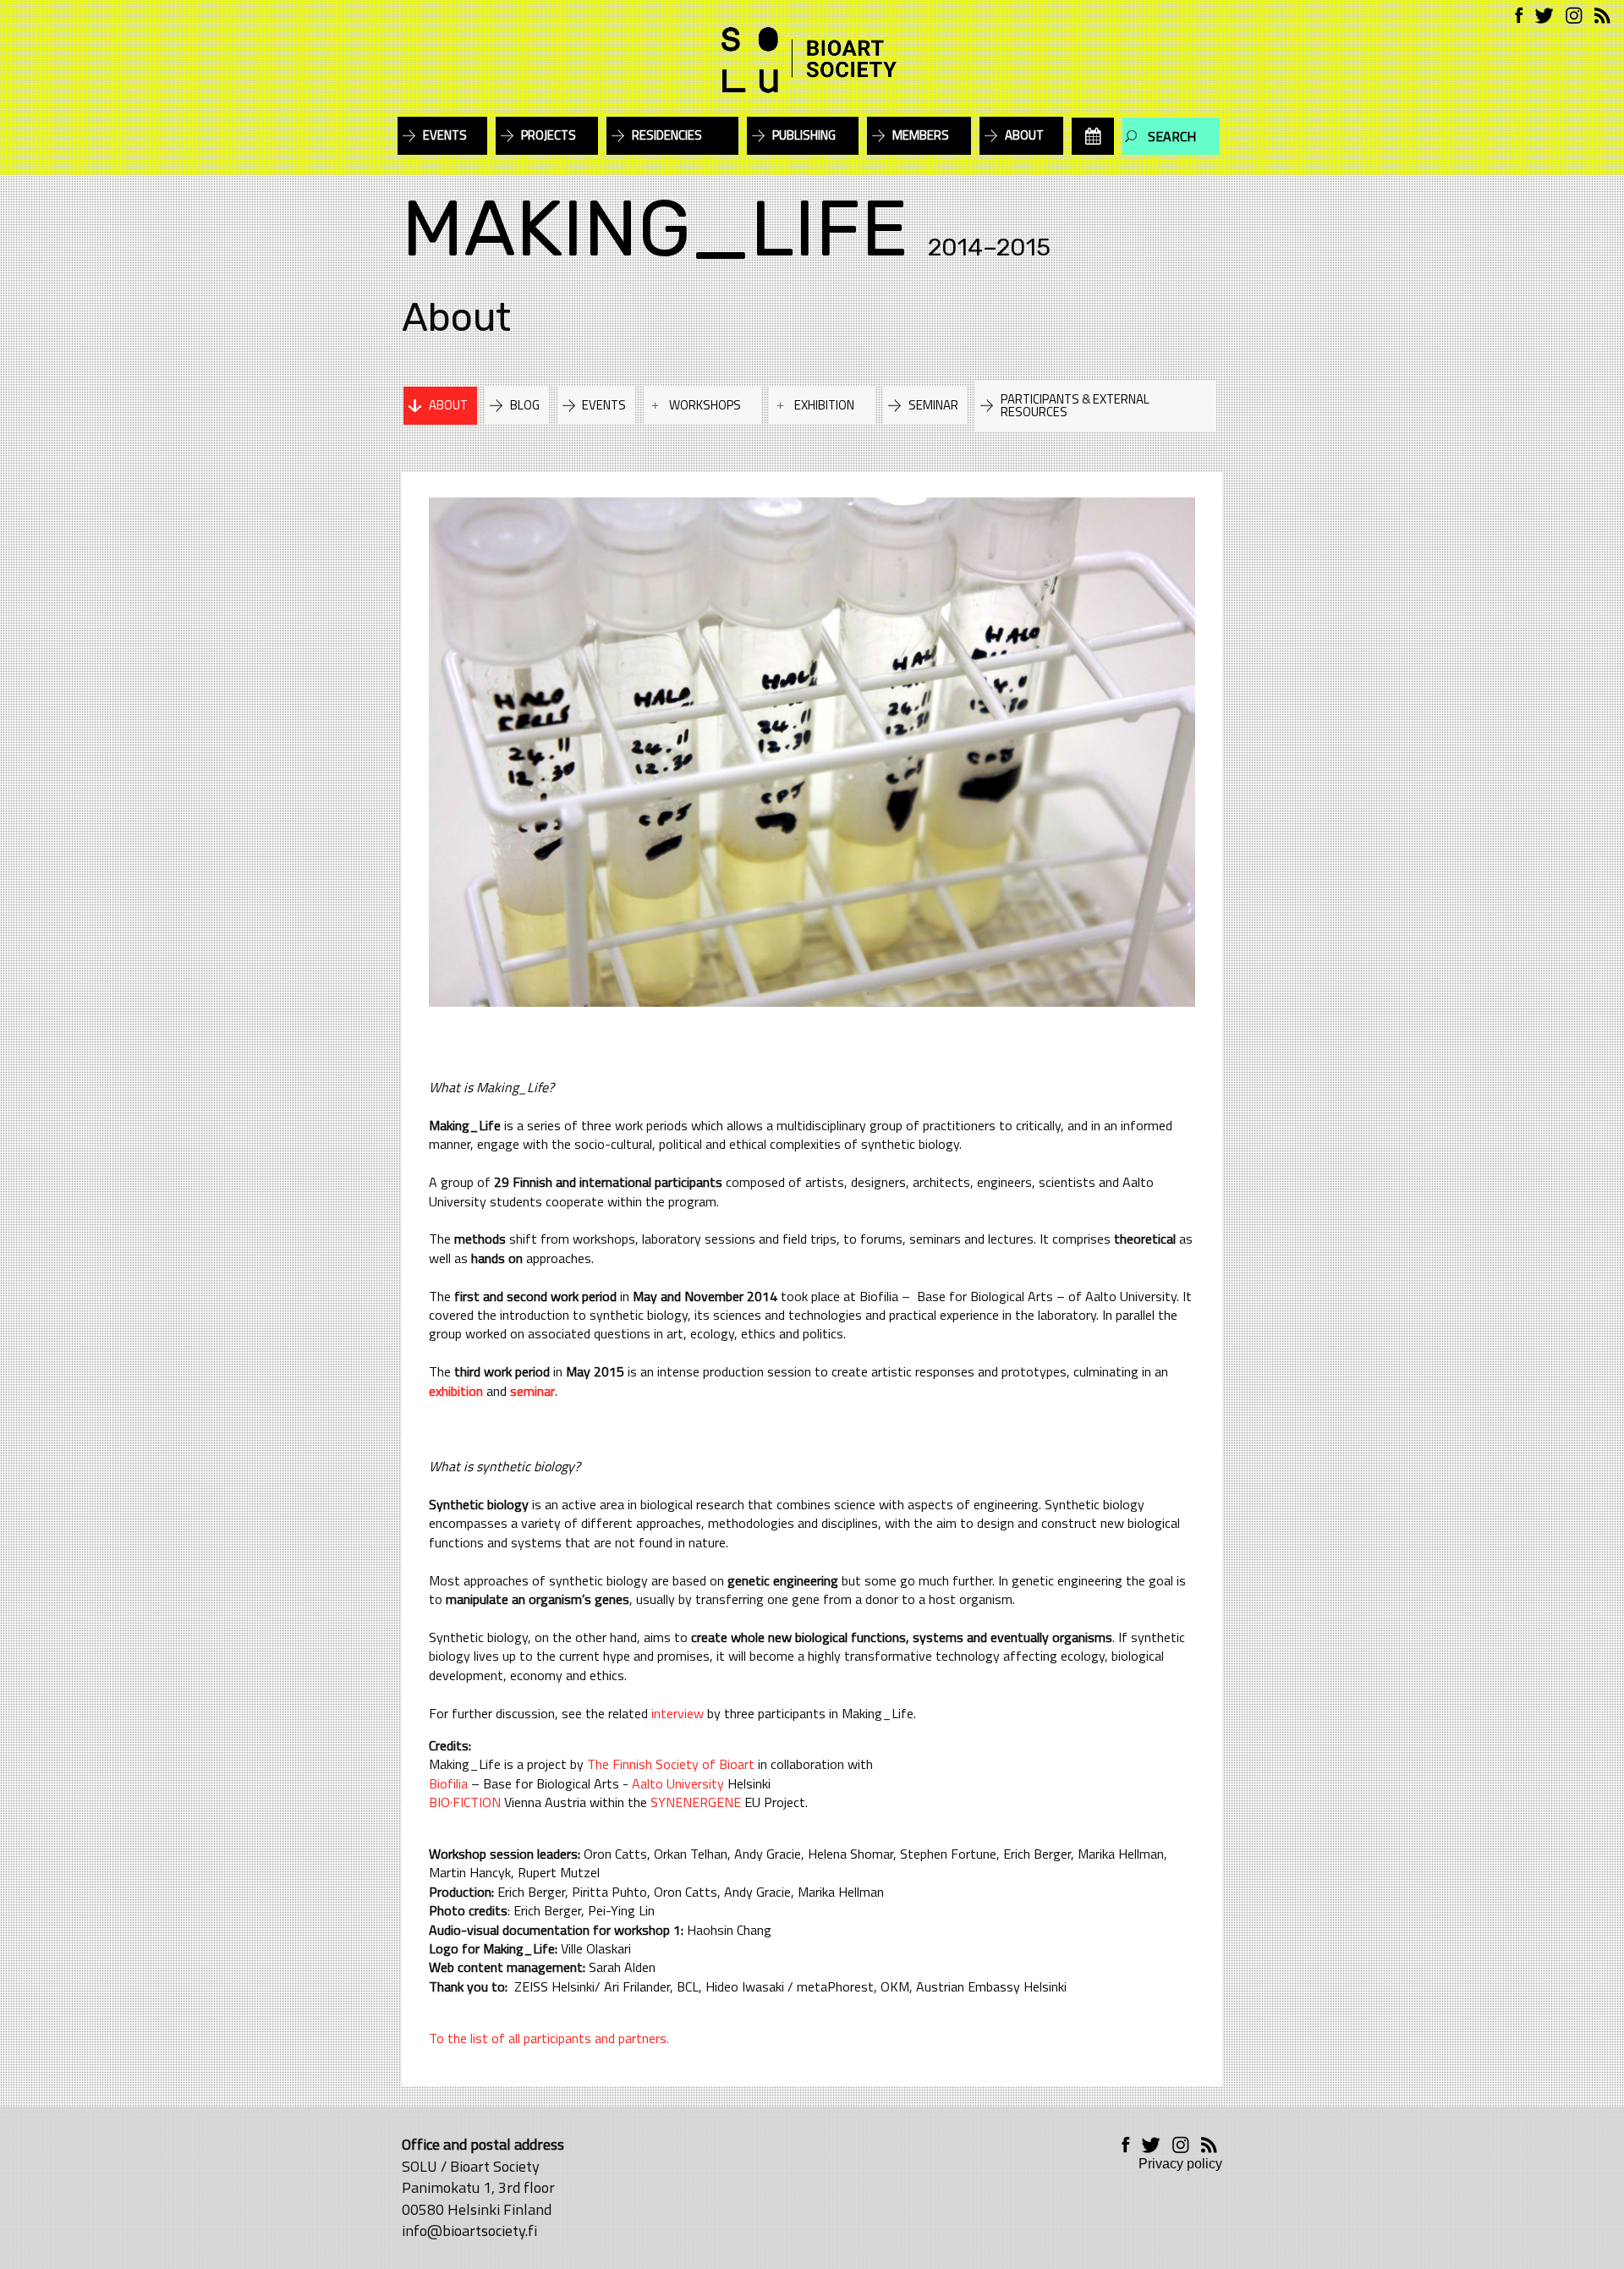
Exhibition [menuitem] (824, 405)
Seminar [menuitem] (933, 405)
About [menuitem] (1024, 135)
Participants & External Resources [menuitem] (1075, 405)
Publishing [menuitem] (804, 135)
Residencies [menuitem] (667, 135)
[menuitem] (1093, 136)
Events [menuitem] (445, 135)
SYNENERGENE (696, 1802)
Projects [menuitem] (549, 135)
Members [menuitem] (921, 135)
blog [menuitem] (525, 405)
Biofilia (448, 1783)
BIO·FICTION (465, 1802)
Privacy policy (1180, 2164)
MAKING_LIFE (655, 229)
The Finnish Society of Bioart (672, 1764)
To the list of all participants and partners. (549, 2038)
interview (678, 1713)
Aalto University (678, 1783)
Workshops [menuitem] (705, 405)
